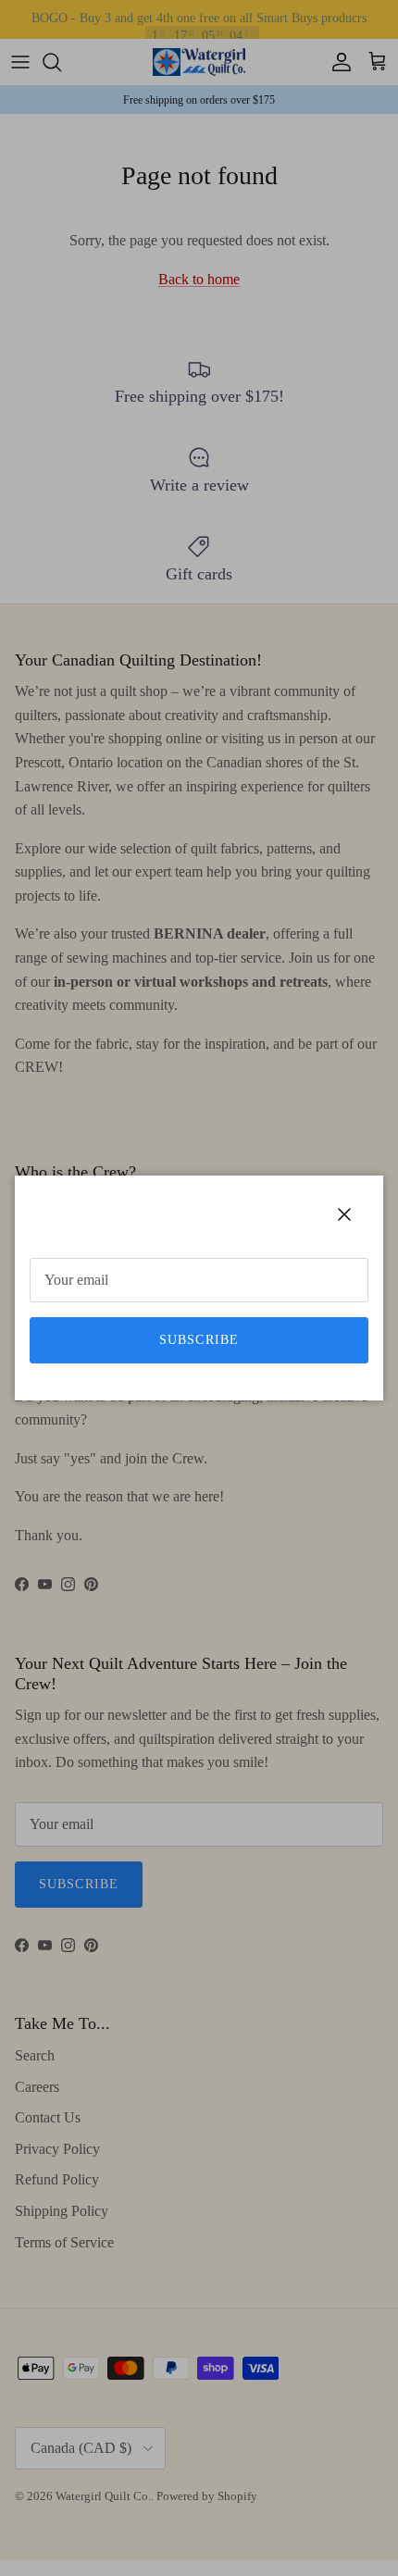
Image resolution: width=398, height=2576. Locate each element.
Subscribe (199, 1340)
